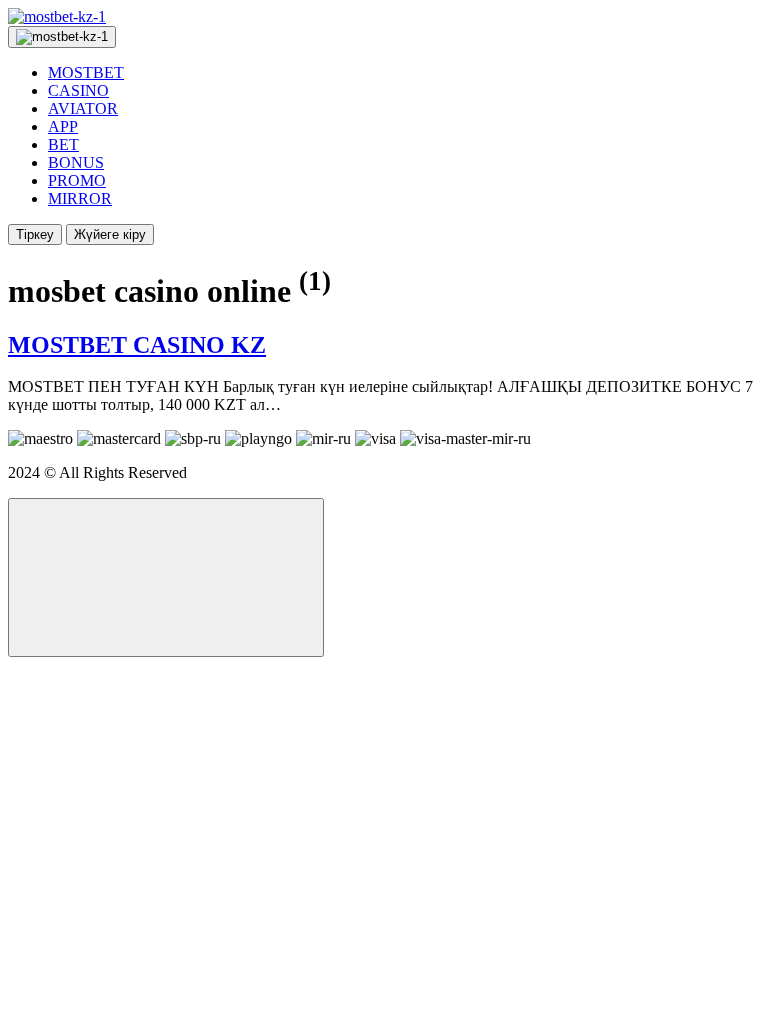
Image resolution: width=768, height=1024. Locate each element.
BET (63, 144)
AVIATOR (83, 108)
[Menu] (62, 37)
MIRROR (80, 198)
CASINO (78, 90)
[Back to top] (166, 577)
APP (63, 126)
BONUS (76, 162)
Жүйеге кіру (110, 234)
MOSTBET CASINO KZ (137, 345)
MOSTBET (86, 72)
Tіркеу (35, 234)
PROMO (77, 180)
